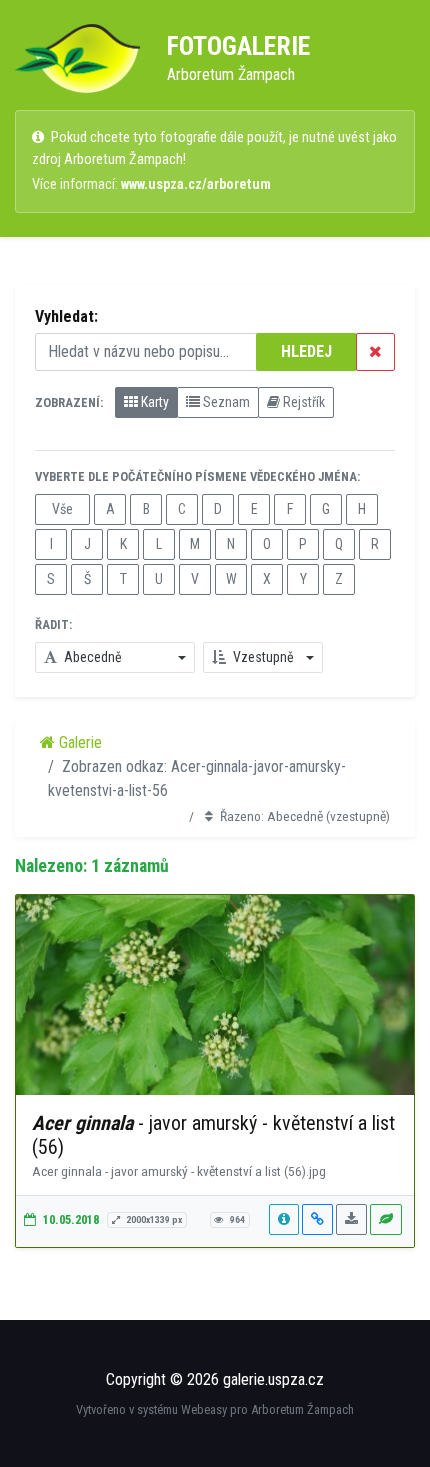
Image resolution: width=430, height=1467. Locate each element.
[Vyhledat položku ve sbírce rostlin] (386, 1219)
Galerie (78, 742)
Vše (62, 509)
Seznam (225, 402)
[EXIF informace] (284, 1219)
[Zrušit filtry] (375, 352)
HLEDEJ (306, 351)
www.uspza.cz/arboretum (196, 184)
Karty (153, 402)
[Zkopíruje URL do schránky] (317, 1219)
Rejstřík (302, 402)
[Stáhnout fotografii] (351, 1219)
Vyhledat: (66, 316)
